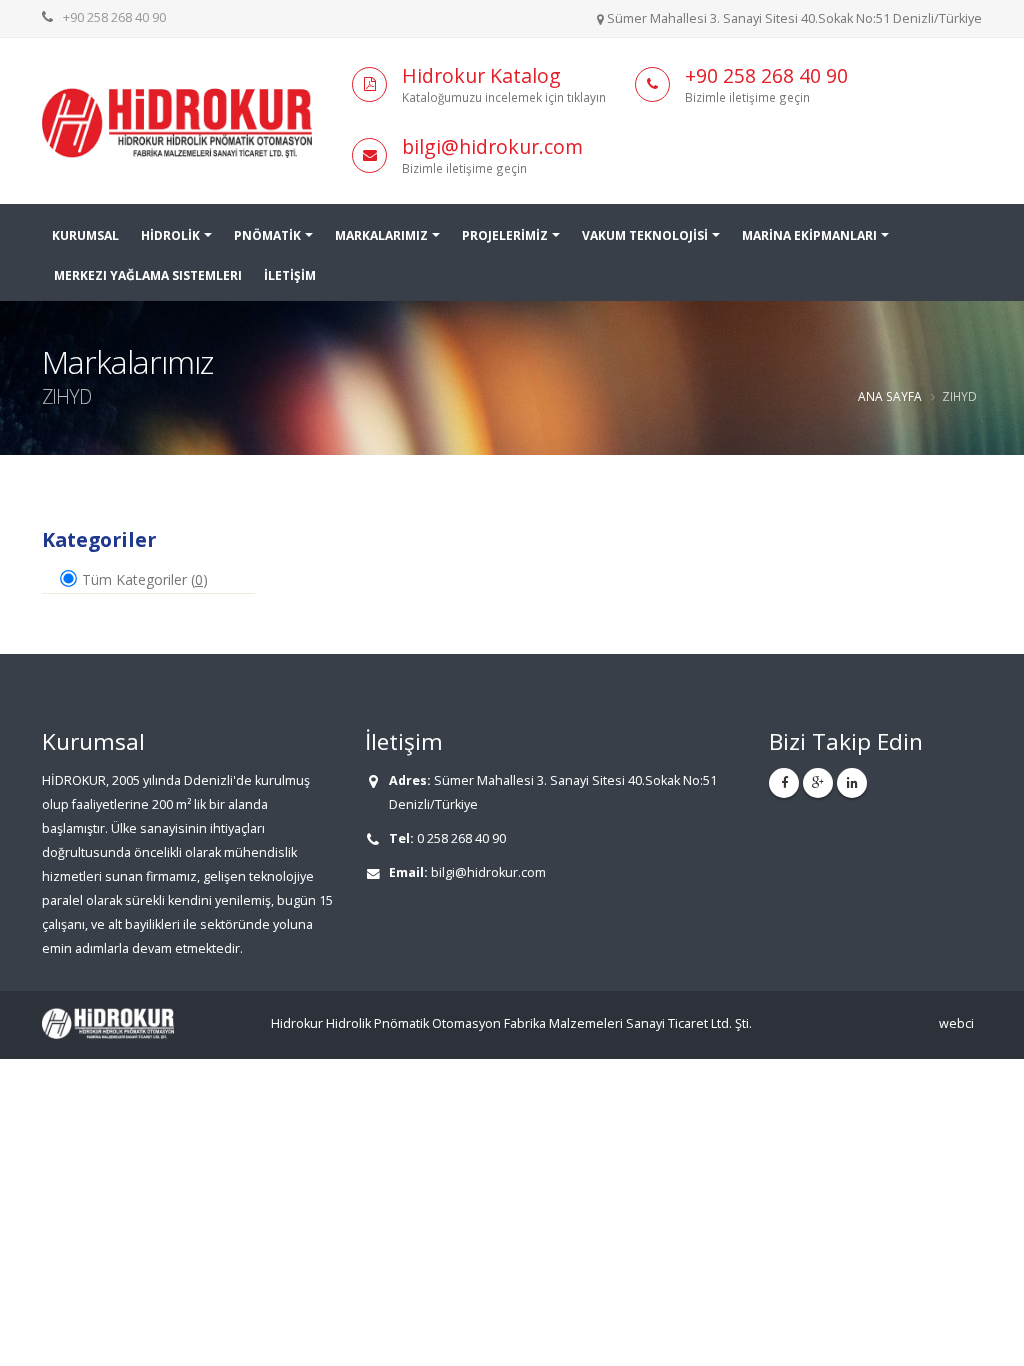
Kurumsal (85, 235)
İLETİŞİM (290, 275)
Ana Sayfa (890, 396)
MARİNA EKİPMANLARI (809, 235)
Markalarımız (381, 235)
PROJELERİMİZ (505, 235)
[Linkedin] (852, 783)
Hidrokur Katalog (481, 75)
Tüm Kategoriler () (143, 579)
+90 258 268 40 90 (114, 17)
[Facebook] (784, 783)
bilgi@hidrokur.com (492, 146)
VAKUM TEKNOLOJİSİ (645, 235)
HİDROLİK (170, 235)
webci (956, 1023)
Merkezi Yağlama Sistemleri (148, 275)
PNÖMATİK (267, 235)
